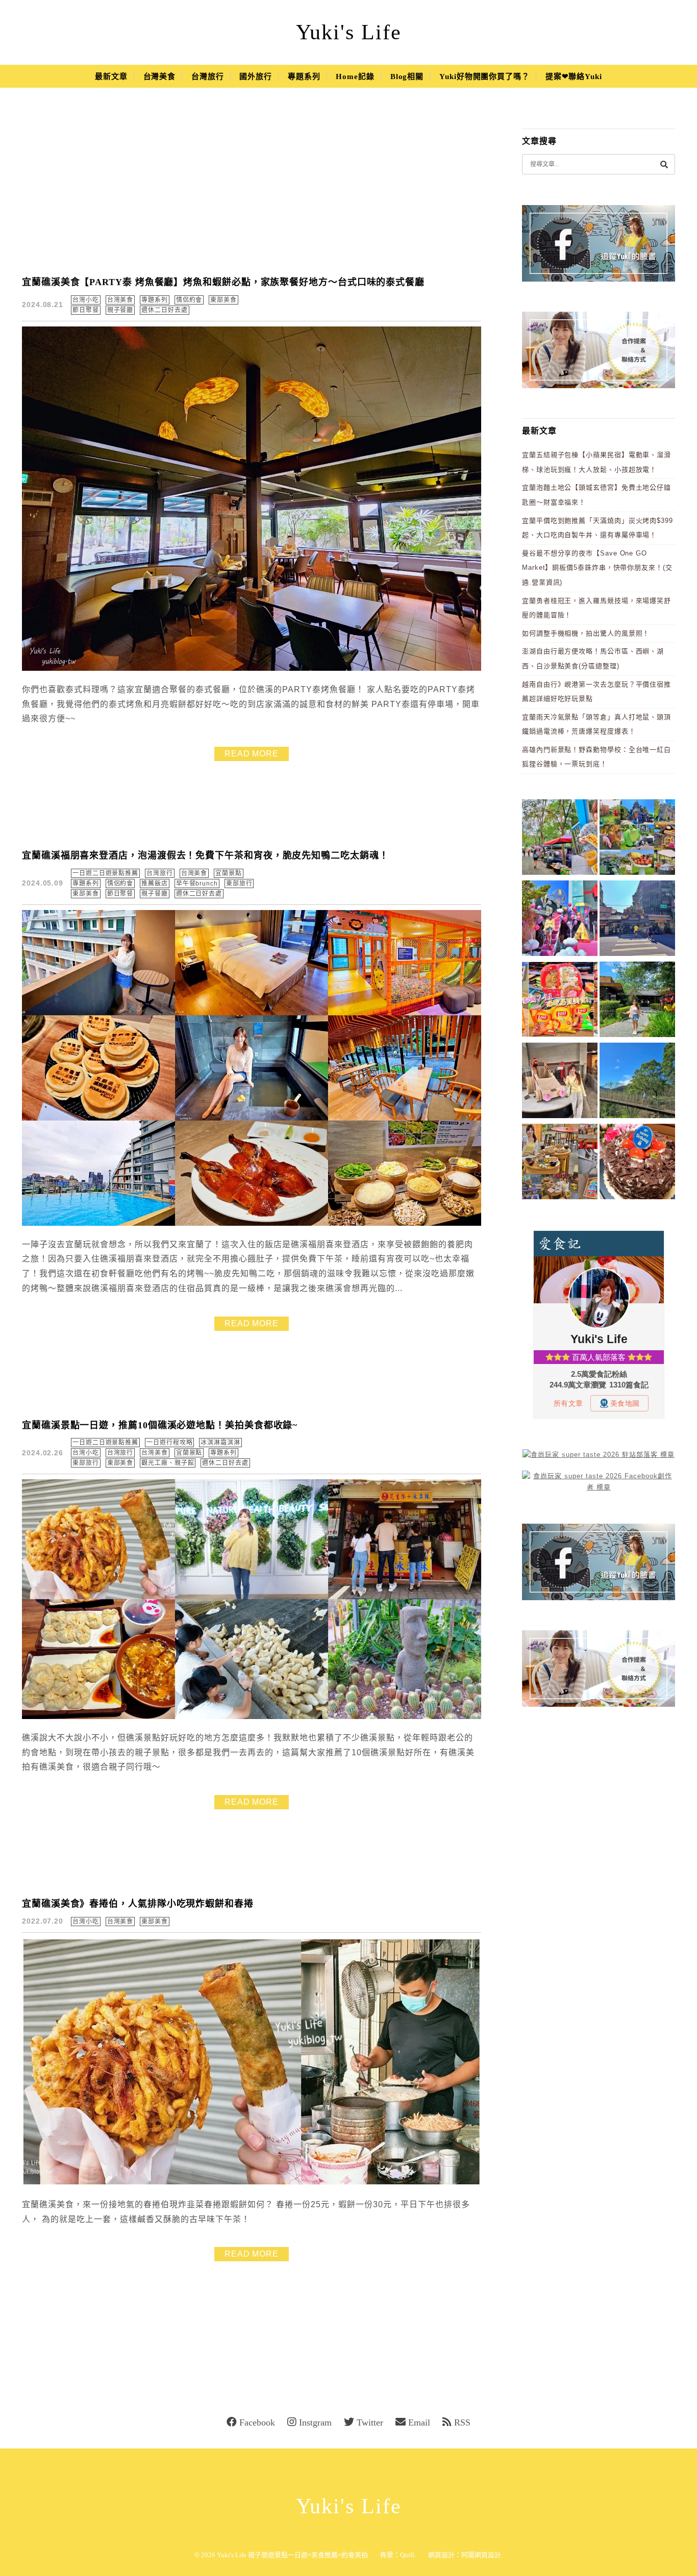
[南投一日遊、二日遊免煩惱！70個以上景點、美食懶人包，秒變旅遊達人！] (637, 839)
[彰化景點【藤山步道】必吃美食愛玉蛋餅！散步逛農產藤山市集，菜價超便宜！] (560, 839)
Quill (407, 2555)
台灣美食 (160, 77)
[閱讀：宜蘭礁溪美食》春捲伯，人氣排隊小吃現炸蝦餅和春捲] (252, 2183)
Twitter (370, 2422)
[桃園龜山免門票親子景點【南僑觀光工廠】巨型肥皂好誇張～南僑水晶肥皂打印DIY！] (560, 1082)
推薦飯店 (155, 883)
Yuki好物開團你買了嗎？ (484, 77)
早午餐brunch (197, 883)
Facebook (257, 2422)
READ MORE (252, 754)
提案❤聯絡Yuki (574, 77)
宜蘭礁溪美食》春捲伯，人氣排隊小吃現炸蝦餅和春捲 (138, 1904)
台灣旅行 (208, 77)
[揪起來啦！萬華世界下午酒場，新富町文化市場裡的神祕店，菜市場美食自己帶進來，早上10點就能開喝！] (560, 1163)
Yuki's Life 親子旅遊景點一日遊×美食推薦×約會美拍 (292, 2555)
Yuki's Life (349, 32)
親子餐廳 (120, 310)
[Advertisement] (252, 189)
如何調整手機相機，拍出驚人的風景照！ (586, 633)
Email (419, 2422)
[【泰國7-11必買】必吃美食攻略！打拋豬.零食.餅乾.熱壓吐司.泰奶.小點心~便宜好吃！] (560, 1001)
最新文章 (111, 77)
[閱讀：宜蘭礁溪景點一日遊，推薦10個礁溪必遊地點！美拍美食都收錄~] (252, 1717)
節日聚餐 (86, 310)
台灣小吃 (86, 300)
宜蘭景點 (229, 873)
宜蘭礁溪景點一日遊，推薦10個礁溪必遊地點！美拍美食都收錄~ (160, 1425)
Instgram (315, 2422)
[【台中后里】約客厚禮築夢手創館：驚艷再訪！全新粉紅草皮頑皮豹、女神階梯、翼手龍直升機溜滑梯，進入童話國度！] (560, 920)
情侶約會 (189, 300)
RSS (462, 2422)
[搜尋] (664, 164)
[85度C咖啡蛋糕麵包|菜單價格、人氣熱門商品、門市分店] (637, 1163)
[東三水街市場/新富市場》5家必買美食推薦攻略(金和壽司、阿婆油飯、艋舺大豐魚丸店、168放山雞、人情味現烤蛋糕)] (637, 920)
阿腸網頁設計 (481, 2555)
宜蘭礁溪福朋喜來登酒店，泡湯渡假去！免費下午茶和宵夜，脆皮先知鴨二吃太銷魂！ (205, 855)
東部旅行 (239, 883)
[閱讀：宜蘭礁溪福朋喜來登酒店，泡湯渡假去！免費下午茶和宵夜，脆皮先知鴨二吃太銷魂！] (252, 1223)
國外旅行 (256, 77)
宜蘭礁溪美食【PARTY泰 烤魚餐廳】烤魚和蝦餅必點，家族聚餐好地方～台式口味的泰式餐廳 (223, 282)
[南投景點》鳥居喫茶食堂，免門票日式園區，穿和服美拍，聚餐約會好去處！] (637, 1001)
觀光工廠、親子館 (168, 1463)
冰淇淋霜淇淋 (220, 1443)
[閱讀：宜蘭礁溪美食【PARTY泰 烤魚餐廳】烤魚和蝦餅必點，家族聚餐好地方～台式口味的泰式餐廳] (252, 668)
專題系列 (304, 77)
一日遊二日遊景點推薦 (105, 873)
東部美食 (223, 300)
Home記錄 (355, 77)
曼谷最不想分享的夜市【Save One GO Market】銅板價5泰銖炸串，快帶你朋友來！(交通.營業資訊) (597, 568)
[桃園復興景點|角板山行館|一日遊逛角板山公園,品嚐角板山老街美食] (637, 1082)
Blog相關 (407, 77)
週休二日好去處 (164, 310)
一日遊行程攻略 (169, 1443)
